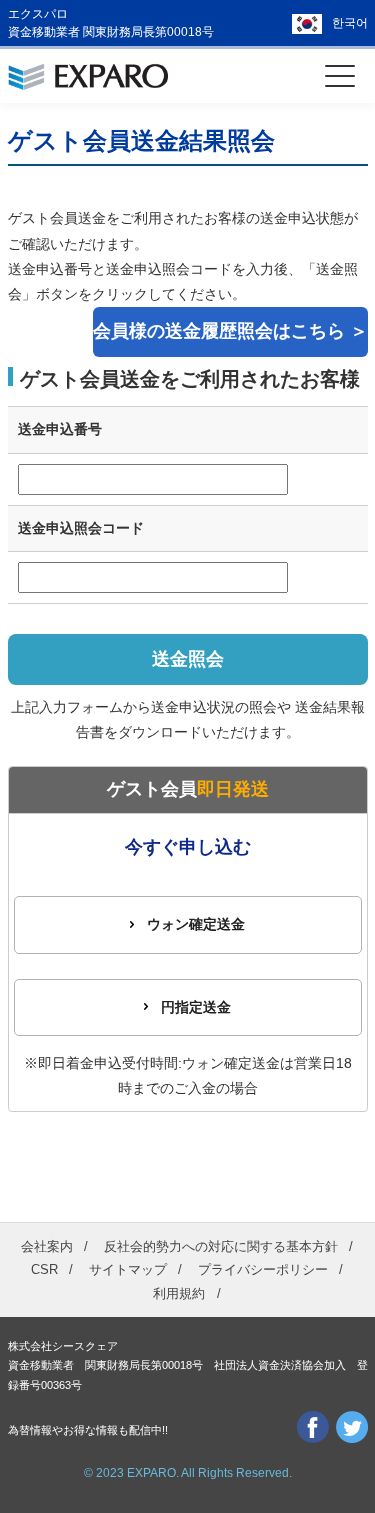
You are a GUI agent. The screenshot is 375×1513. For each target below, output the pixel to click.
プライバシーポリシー (263, 1269)
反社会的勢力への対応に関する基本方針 (221, 1246)
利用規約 (179, 1293)
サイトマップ (128, 1269)
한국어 (350, 23)
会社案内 (47, 1246)
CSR (44, 1269)
